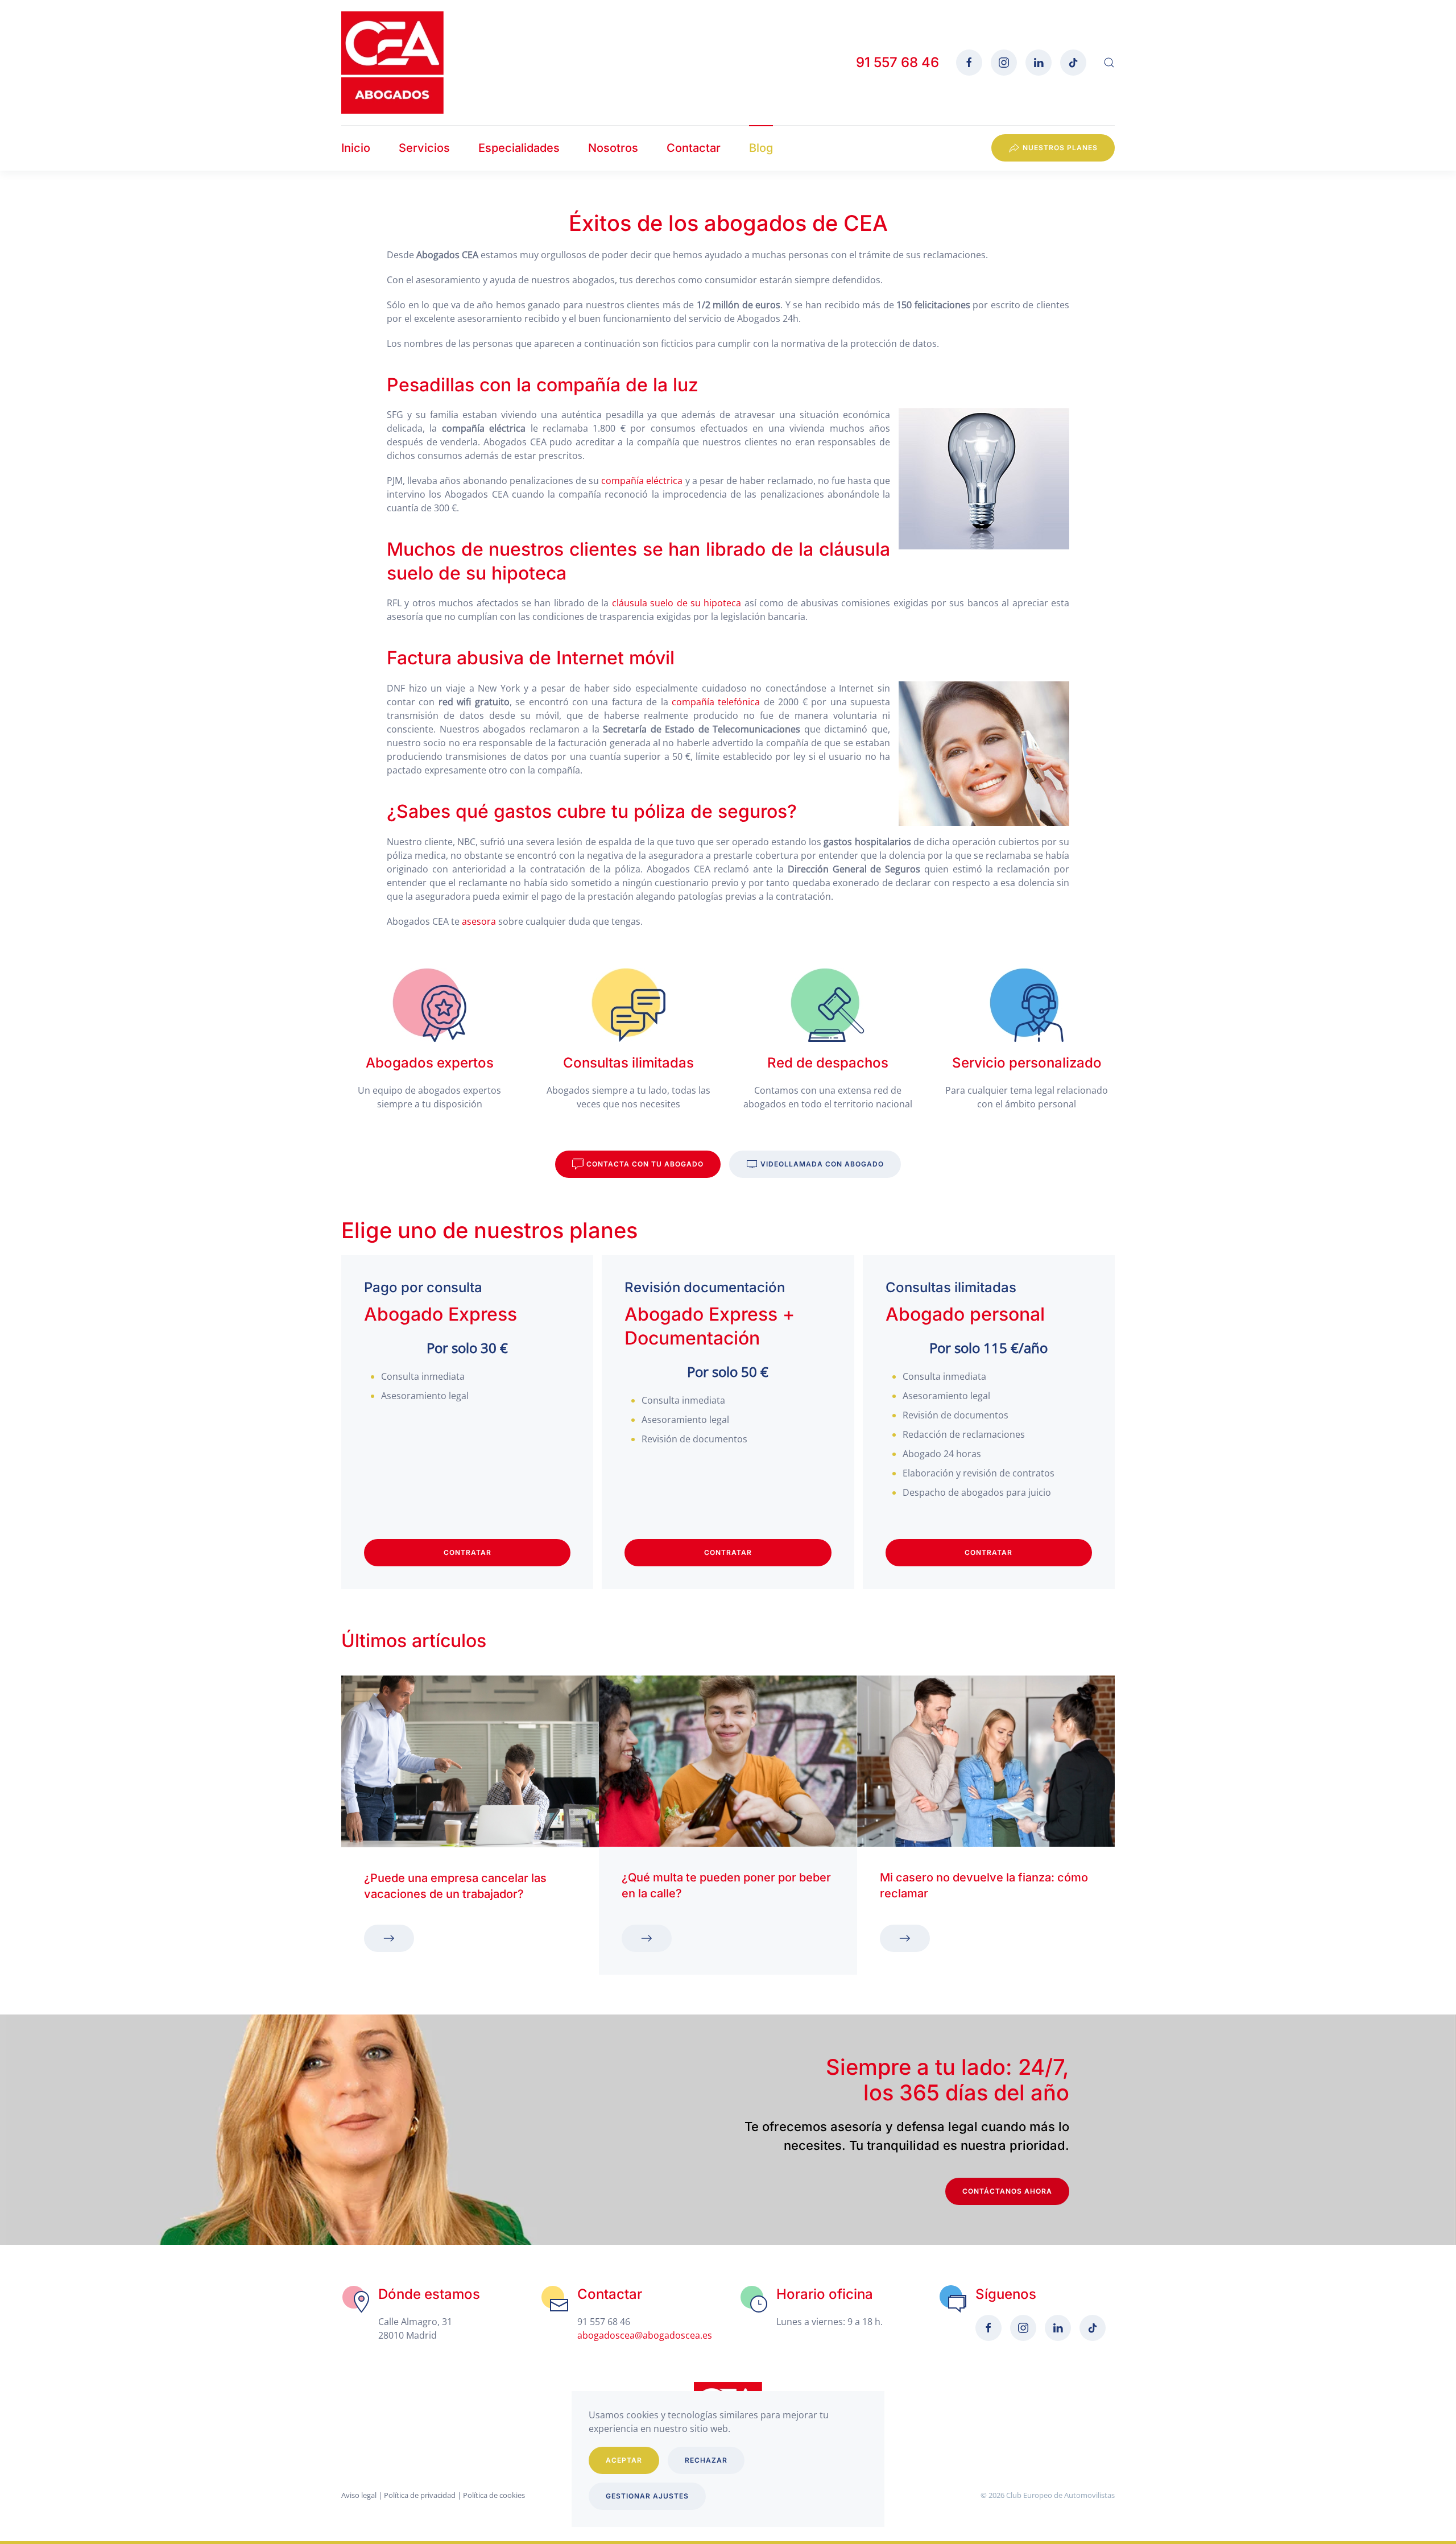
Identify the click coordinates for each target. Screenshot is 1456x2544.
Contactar (694, 148)
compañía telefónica (716, 702)
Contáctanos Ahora (1007, 2191)
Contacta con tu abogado (645, 1164)
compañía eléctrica (642, 481)
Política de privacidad (420, 2495)
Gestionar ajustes (647, 2496)
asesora (479, 921)
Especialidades (519, 148)
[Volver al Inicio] (392, 63)
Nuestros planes (1060, 148)
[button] (1109, 63)
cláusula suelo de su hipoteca (677, 603)
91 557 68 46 (897, 62)
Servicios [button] (424, 148)
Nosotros (613, 148)
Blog (761, 148)
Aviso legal (359, 2495)
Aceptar (624, 2460)
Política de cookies (494, 2495)
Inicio (356, 148)
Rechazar (706, 2460)
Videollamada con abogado (822, 1164)
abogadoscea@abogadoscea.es (645, 2335)
